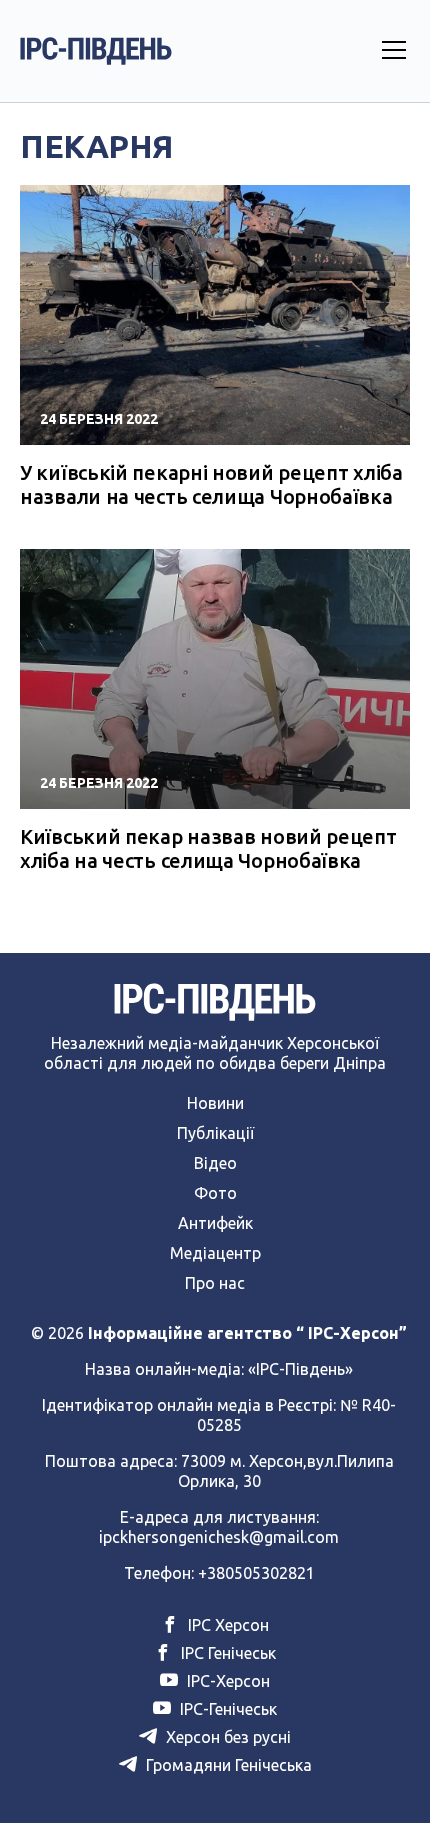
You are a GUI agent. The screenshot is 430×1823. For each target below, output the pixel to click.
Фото (215, 1193)
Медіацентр (215, 1253)
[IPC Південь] (96, 51)
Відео (215, 1163)
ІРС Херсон (226, 1625)
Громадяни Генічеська (227, 1765)
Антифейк (215, 1223)
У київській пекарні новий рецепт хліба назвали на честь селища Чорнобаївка (211, 484)
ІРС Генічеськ (226, 1653)
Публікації (215, 1133)
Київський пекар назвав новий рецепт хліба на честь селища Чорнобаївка (208, 848)
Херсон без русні (226, 1737)
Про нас (215, 1283)
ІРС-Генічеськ (226, 1709)
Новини (215, 1103)
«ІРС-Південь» (300, 1369)
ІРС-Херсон (226, 1681)
